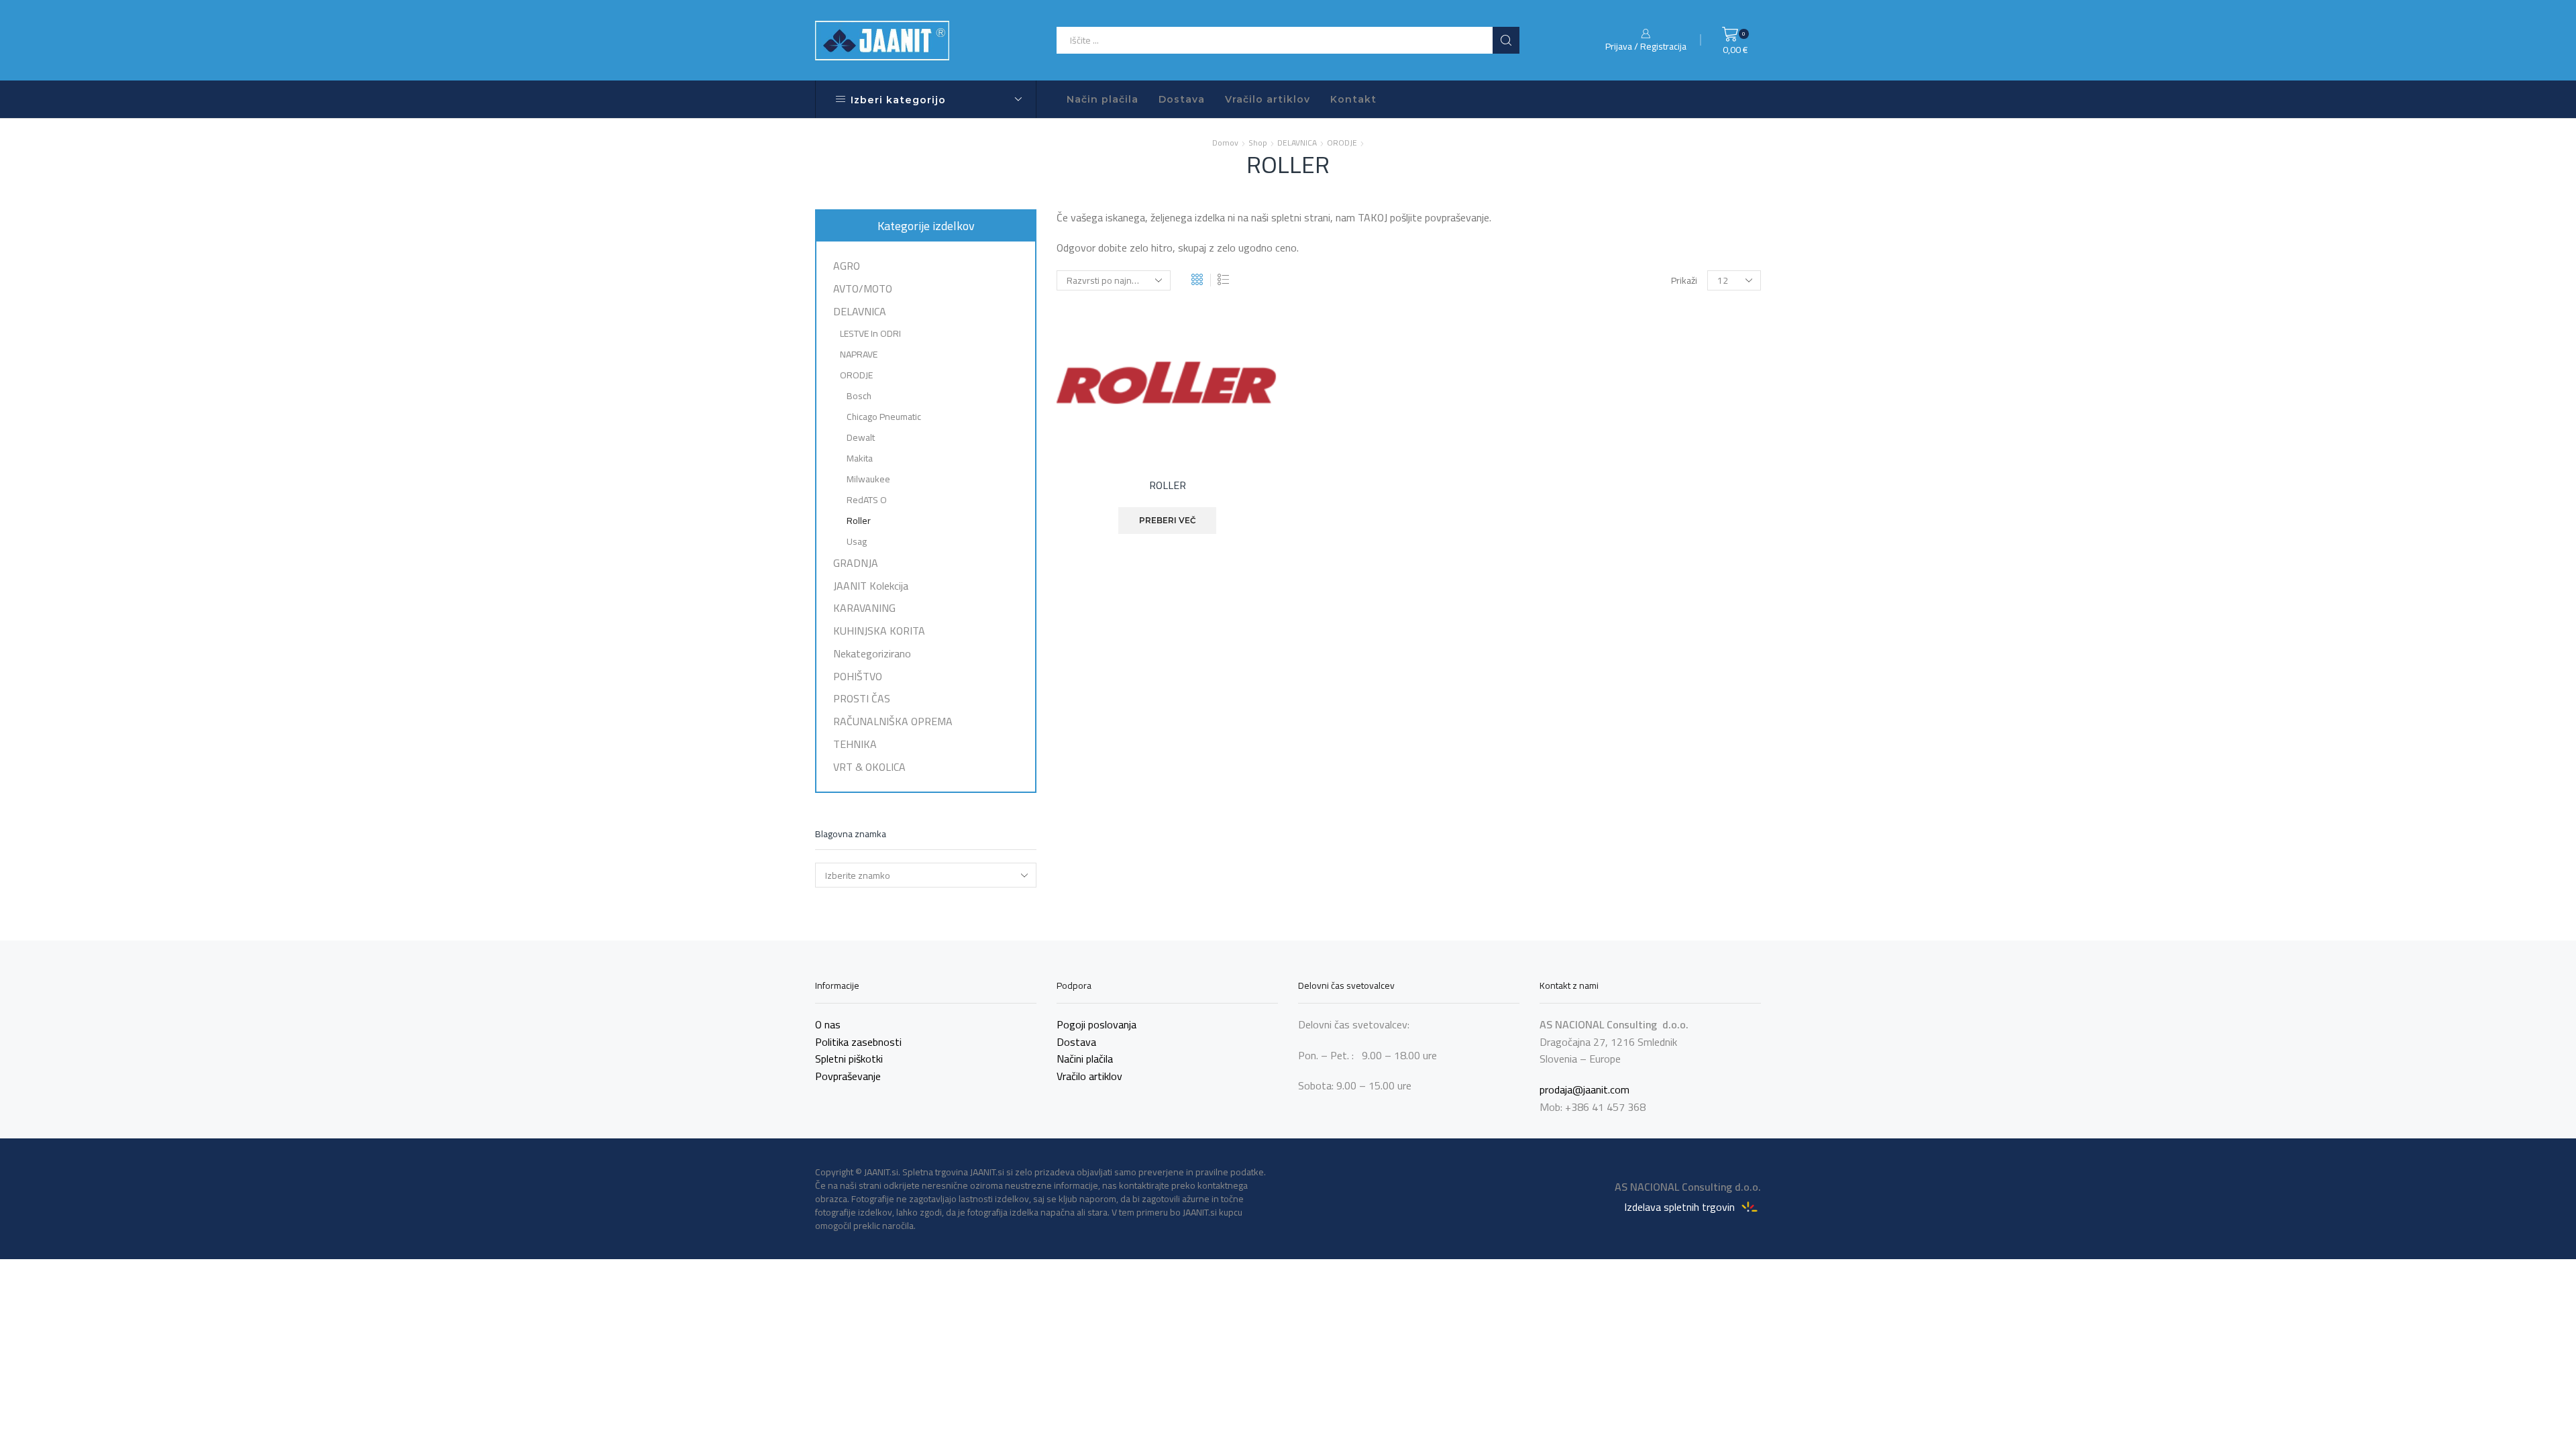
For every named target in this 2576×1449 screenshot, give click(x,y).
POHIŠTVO (858, 676)
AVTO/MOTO (863, 288)
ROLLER (1168, 486)
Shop (1258, 143)
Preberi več (1168, 520)
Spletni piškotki (849, 1059)
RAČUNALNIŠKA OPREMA (893, 721)
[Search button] (1506, 40)
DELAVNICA (1297, 143)
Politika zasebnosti (858, 1042)
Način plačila (1103, 99)
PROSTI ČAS (862, 698)
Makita (860, 458)
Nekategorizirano (872, 653)
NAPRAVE (859, 354)
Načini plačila (1085, 1059)
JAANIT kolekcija (871, 586)
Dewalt (861, 437)
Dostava (1182, 99)
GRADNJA (856, 563)
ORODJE (1342, 143)
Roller (859, 521)
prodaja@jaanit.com (1585, 1089)
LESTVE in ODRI (870, 333)
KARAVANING (864, 608)
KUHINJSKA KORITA (879, 631)
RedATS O (867, 500)
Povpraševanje (848, 1076)
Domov (1225, 143)
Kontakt (1353, 99)
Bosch (859, 396)
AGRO (847, 267)
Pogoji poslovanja (1096, 1024)
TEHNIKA (855, 744)
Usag (857, 541)
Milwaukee (868, 479)
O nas (828, 1024)
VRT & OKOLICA (869, 765)
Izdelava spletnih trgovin (1681, 1206)
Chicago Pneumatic (884, 417)
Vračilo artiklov (1268, 99)
